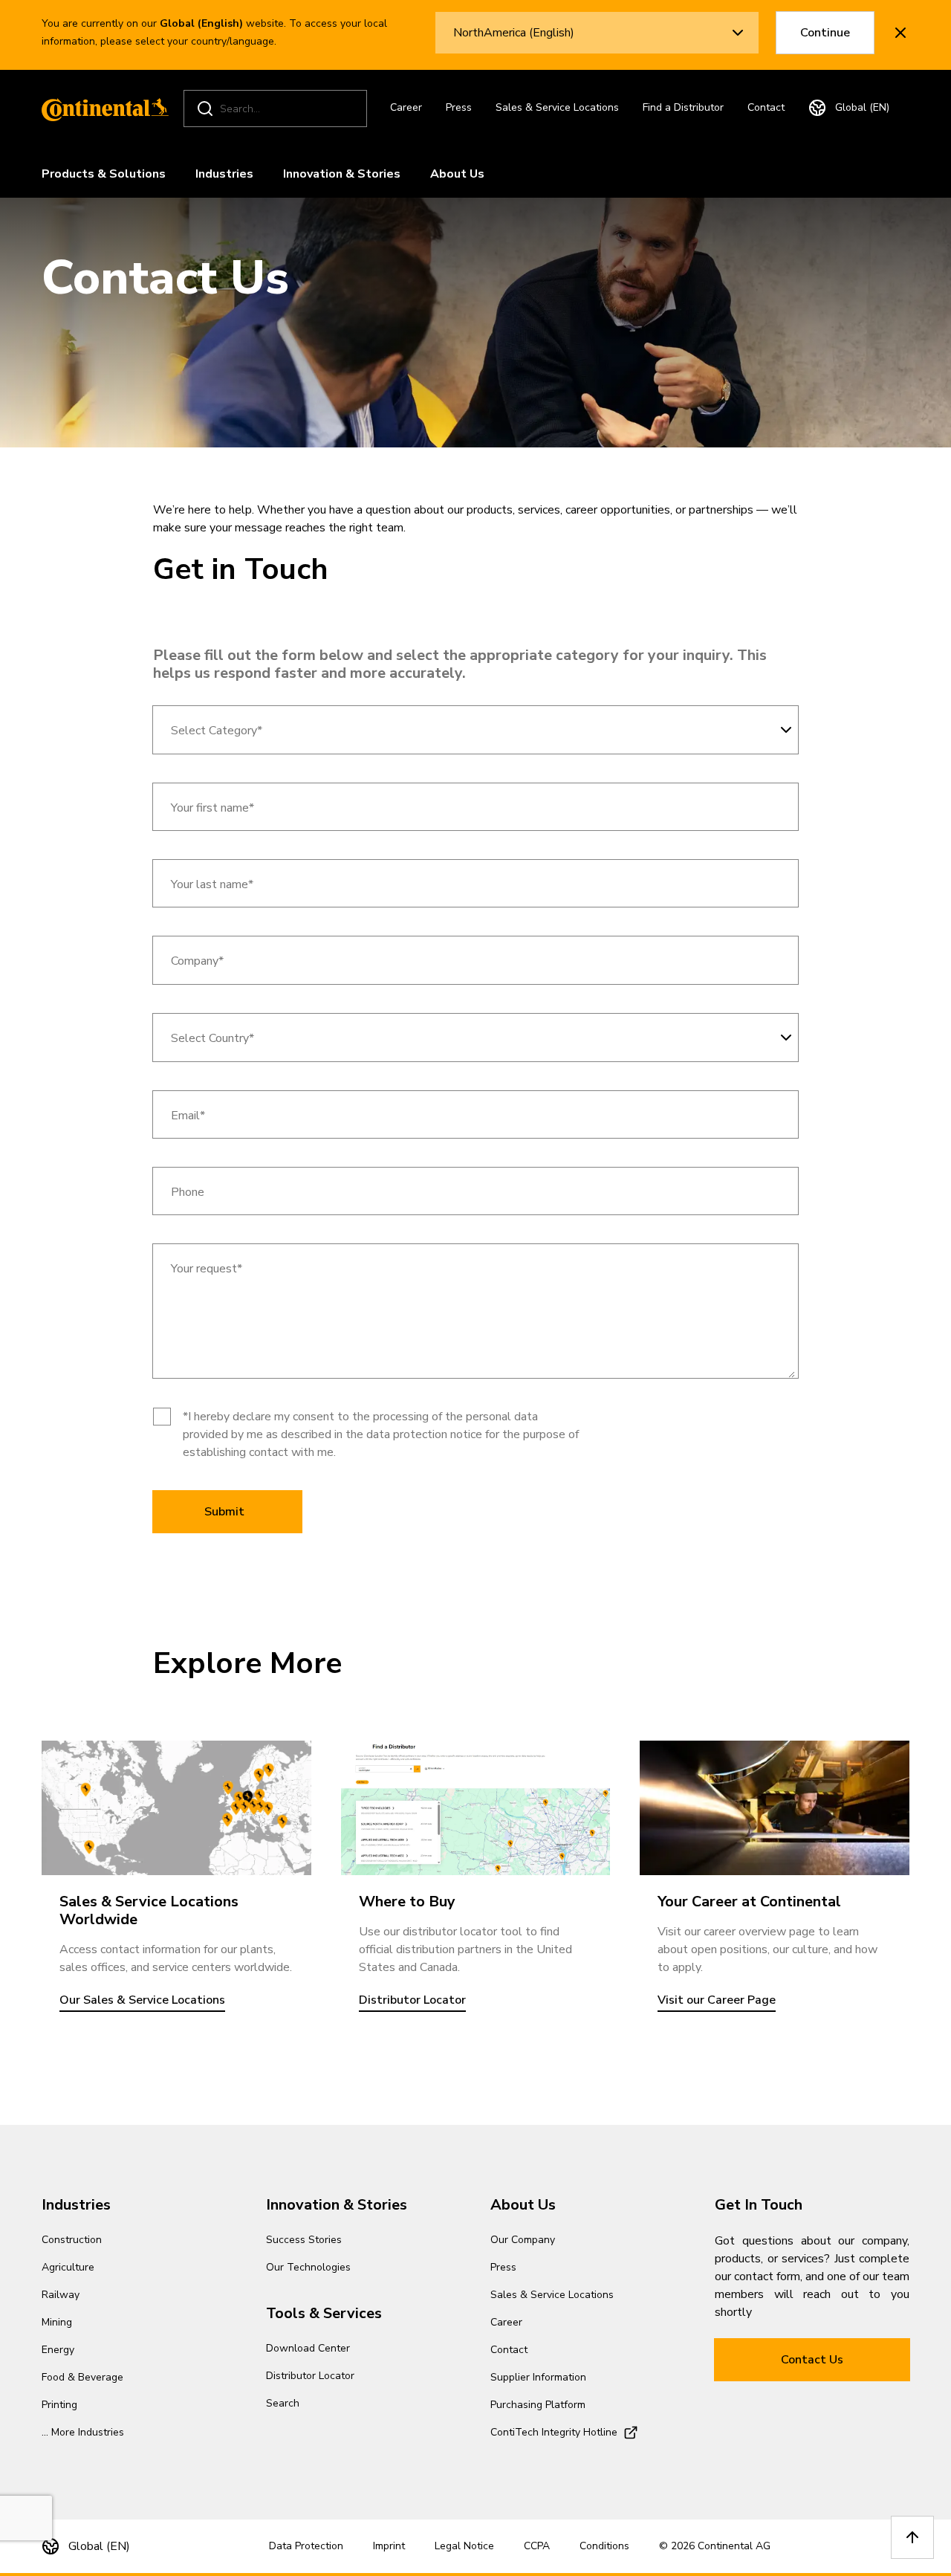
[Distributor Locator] (476, 1808)
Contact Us (812, 2360)
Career (406, 107)
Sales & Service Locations (557, 107)
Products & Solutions (104, 174)
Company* (197, 961)
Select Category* (217, 731)
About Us (457, 174)
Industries (224, 174)
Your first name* (212, 808)
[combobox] (475, 730)
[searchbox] (277, 109)
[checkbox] (162, 1417)
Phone (188, 1192)
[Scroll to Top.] (912, 2537)
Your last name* (212, 885)
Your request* (207, 1269)
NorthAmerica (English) (514, 33)
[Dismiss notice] (900, 33)
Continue (825, 33)
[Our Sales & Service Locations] (176, 1808)
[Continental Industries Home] (101, 109)
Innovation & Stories (342, 174)
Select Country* (212, 1039)
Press (459, 107)
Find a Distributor (683, 107)
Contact (766, 107)
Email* (188, 1116)
